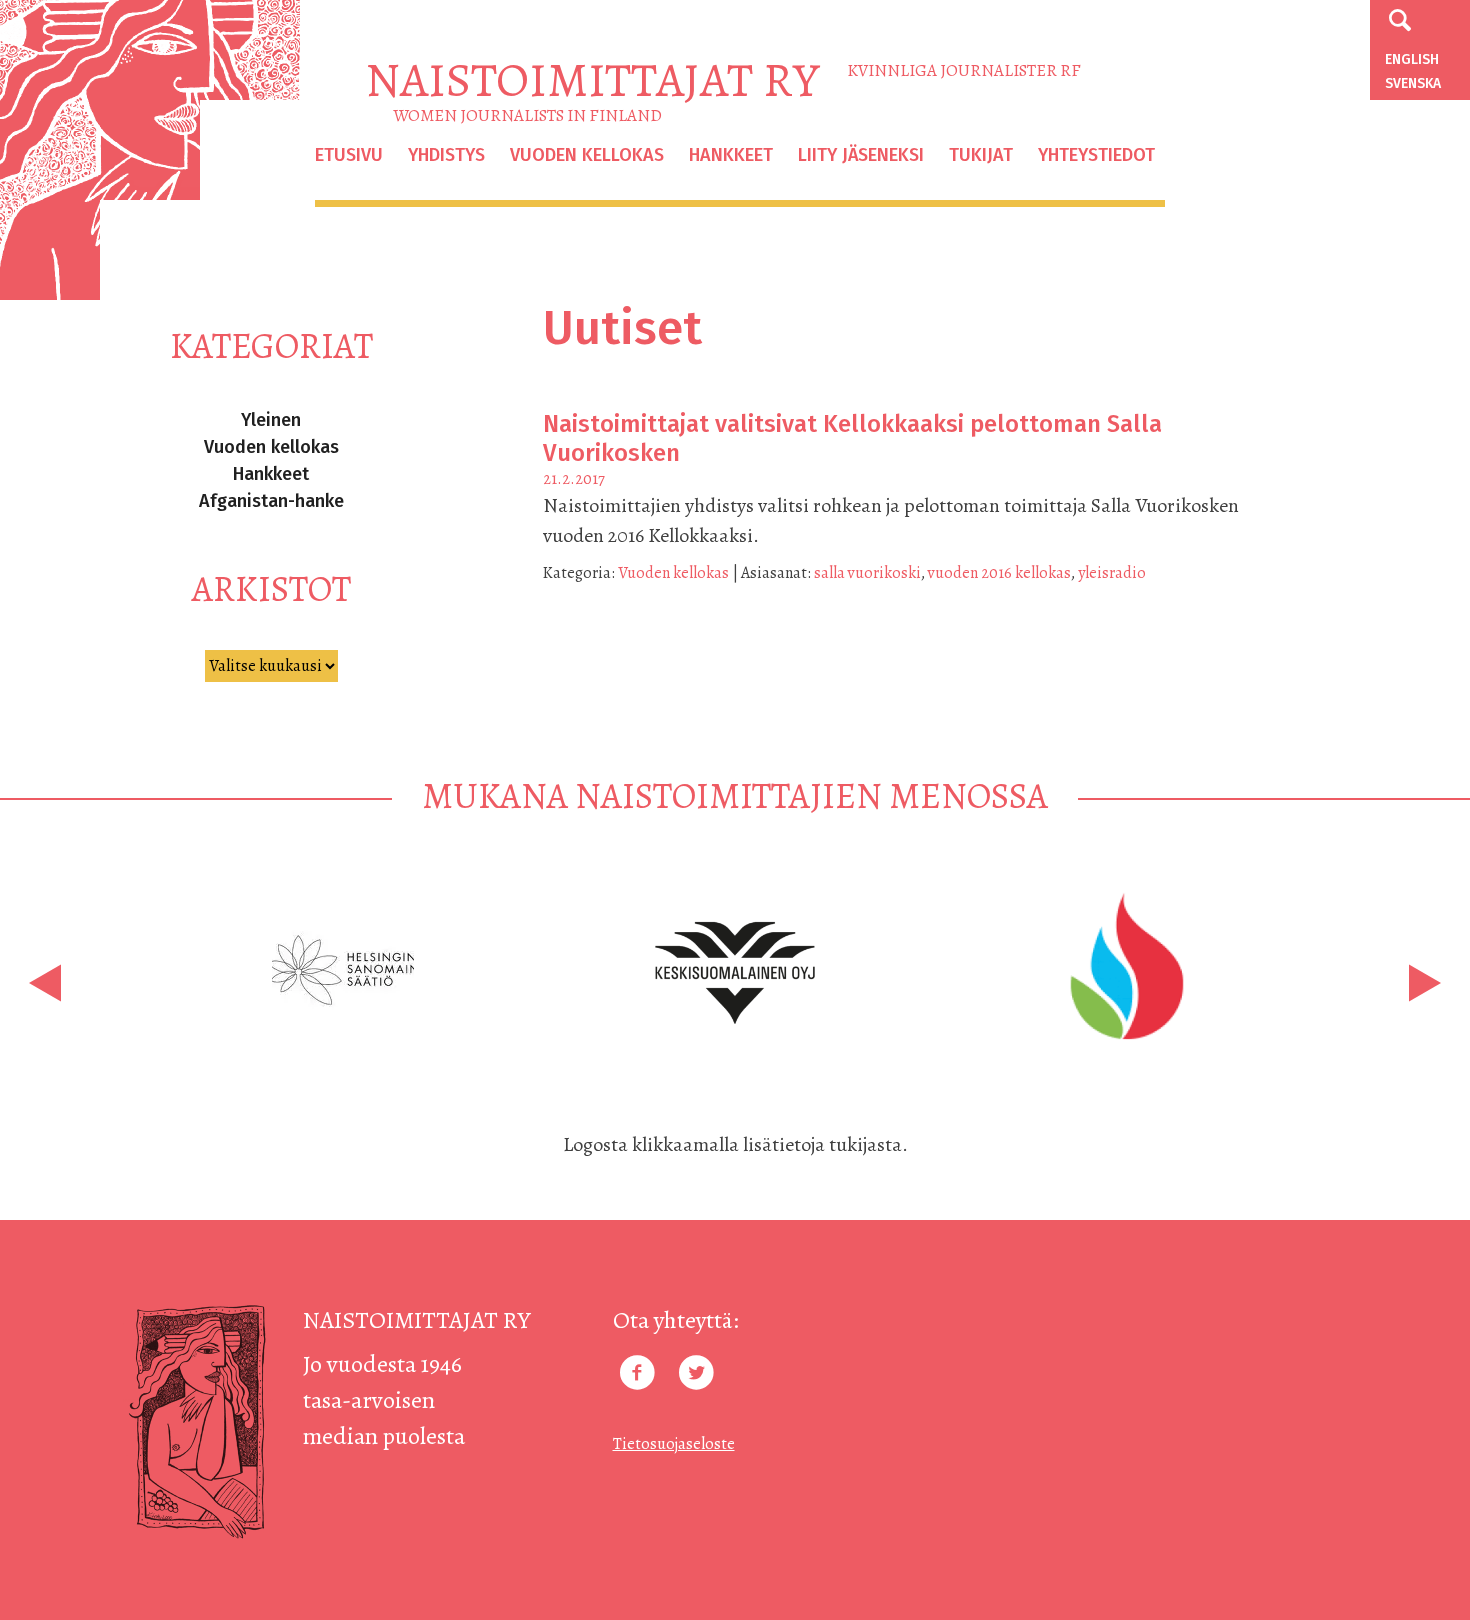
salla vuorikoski (867, 573)
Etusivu (349, 155)
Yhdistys (446, 155)
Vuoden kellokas (271, 447)
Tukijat (981, 155)
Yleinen (271, 420)
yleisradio (1112, 573)
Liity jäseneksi (861, 155)
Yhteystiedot (1096, 155)
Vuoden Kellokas (587, 155)
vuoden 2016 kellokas (999, 573)
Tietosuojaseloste (674, 1444)
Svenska (1413, 83)
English (1412, 59)
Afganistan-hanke (271, 501)
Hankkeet (731, 155)
